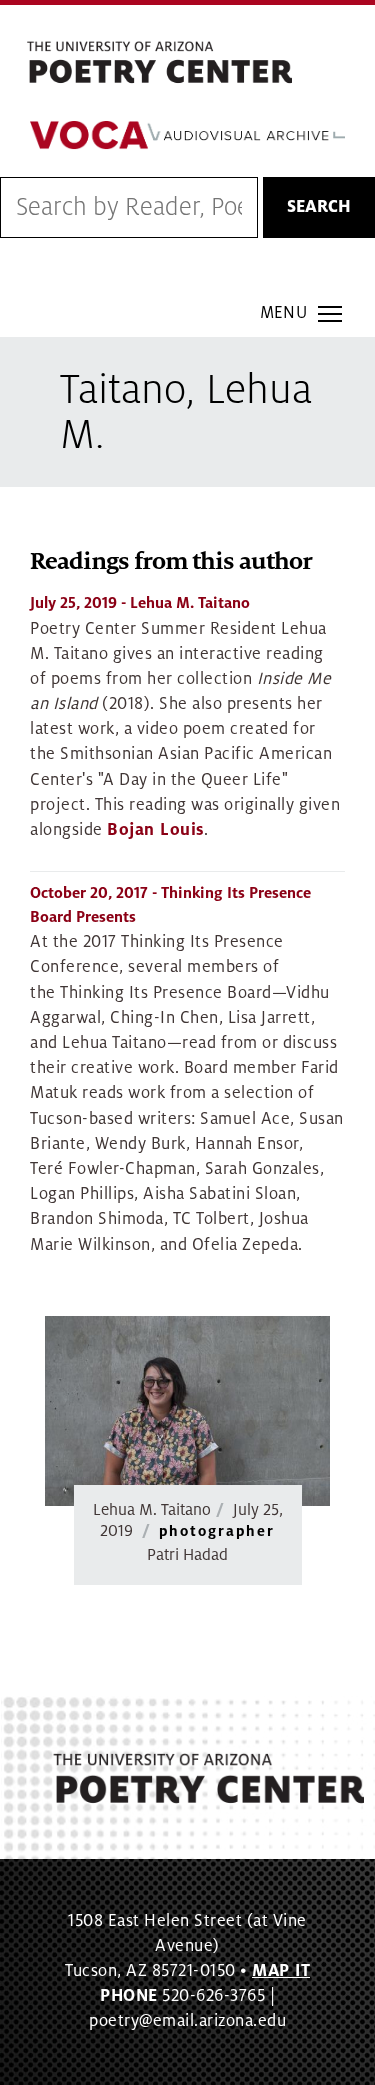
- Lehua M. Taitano (140, 603)
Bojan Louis (155, 830)
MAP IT (281, 1971)
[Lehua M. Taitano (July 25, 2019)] (187, 1411)
